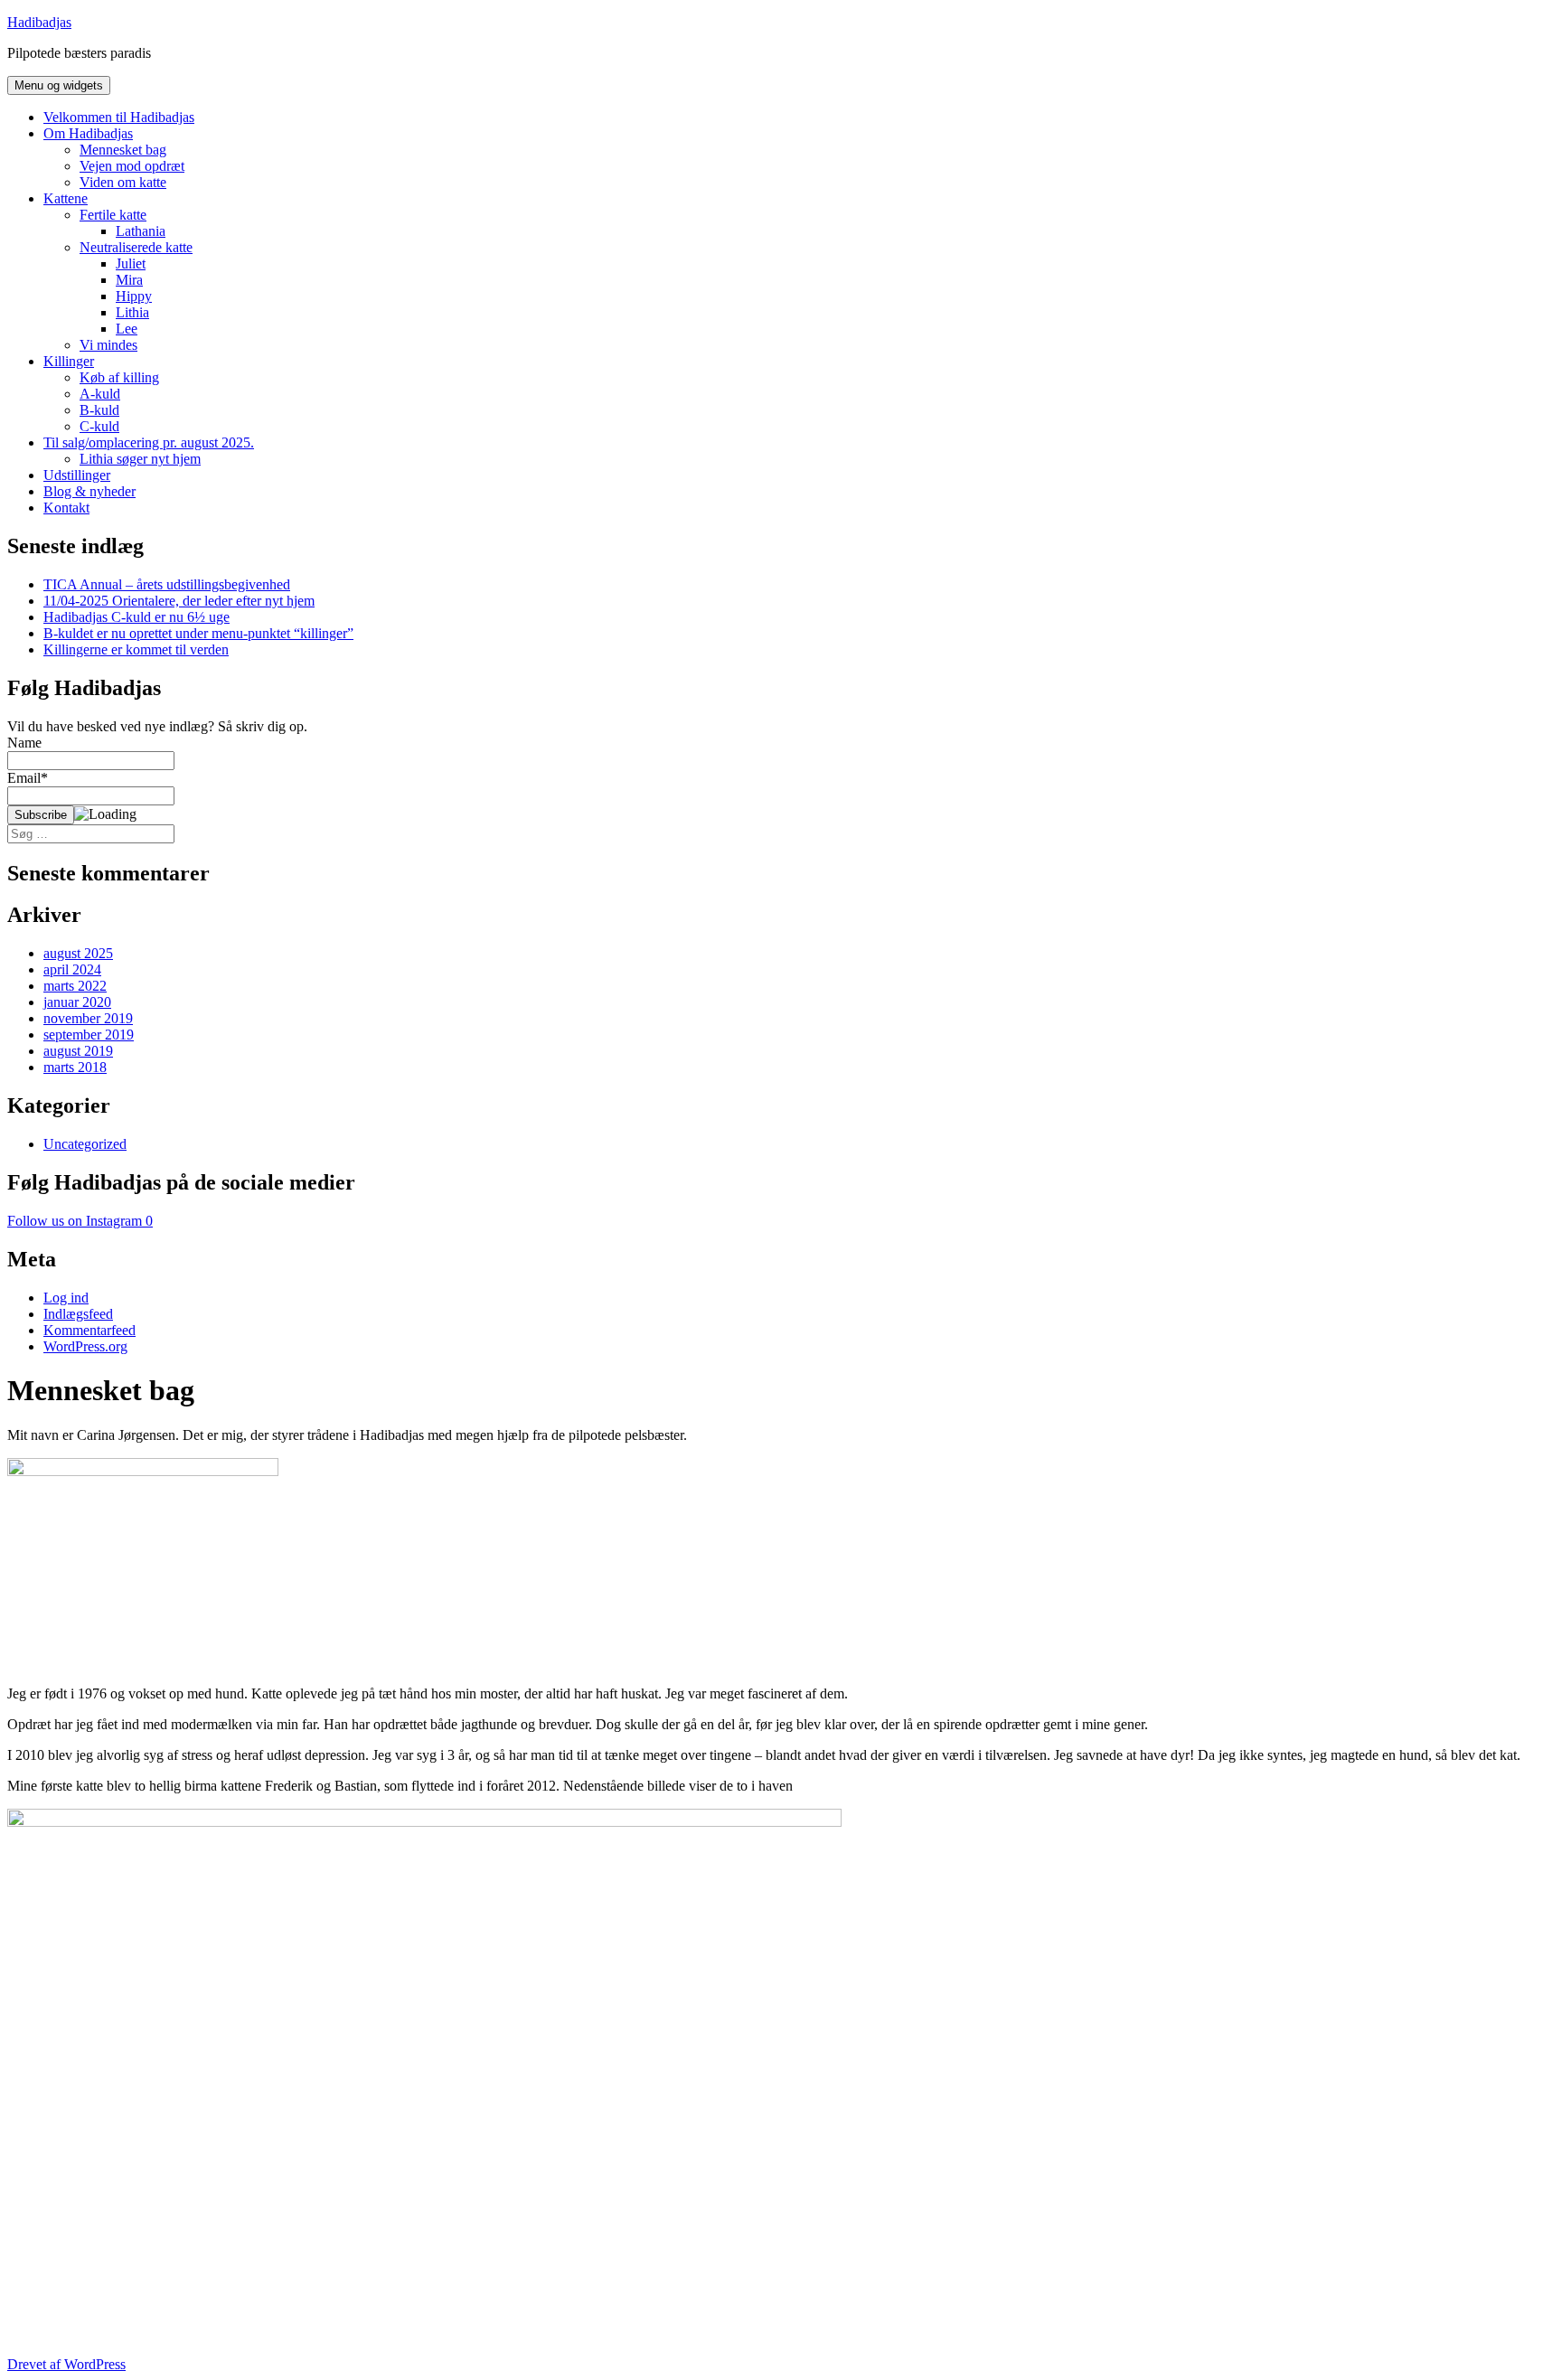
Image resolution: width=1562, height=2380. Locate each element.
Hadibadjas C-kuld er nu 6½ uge (136, 617)
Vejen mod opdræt (132, 166)
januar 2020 (77, 1002)
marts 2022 (75, 986)
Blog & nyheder (89, 491)
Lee (127, 329)
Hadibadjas (39, 22)
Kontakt (66, 508)
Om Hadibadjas (88, 133)
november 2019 (88, 1018)
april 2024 (72, 969)
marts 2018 (75, 1067)
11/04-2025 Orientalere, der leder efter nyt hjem (179, 601)
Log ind (66, 1298)
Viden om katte (123, 182)
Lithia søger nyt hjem (140, 459)
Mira (129, 280)
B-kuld (99, 410)
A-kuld (100, 394)
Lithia (132, 312)
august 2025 (78, 953)
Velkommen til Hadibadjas (119, 117)
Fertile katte (113, 215)
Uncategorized (85, 1144)
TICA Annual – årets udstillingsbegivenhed (167, 584)
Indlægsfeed (78, 1314)
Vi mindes (108, 345)
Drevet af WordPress (66, 2364)
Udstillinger (77, 475)
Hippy (134, 296)
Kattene (66, 198)
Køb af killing (119, 377)
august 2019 (78, 1051)
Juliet (131, 263)
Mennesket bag (123, 150)
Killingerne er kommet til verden (136, 649)
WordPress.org (85, 1346)
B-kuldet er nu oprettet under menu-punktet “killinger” (198, 633)
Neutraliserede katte (136, 247)
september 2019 (89, 1035)
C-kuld (99, 426)
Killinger (69, 361)
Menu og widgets (59, 85)
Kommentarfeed (89, 1330)
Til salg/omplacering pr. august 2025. (149, 442)
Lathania (141, 231)
